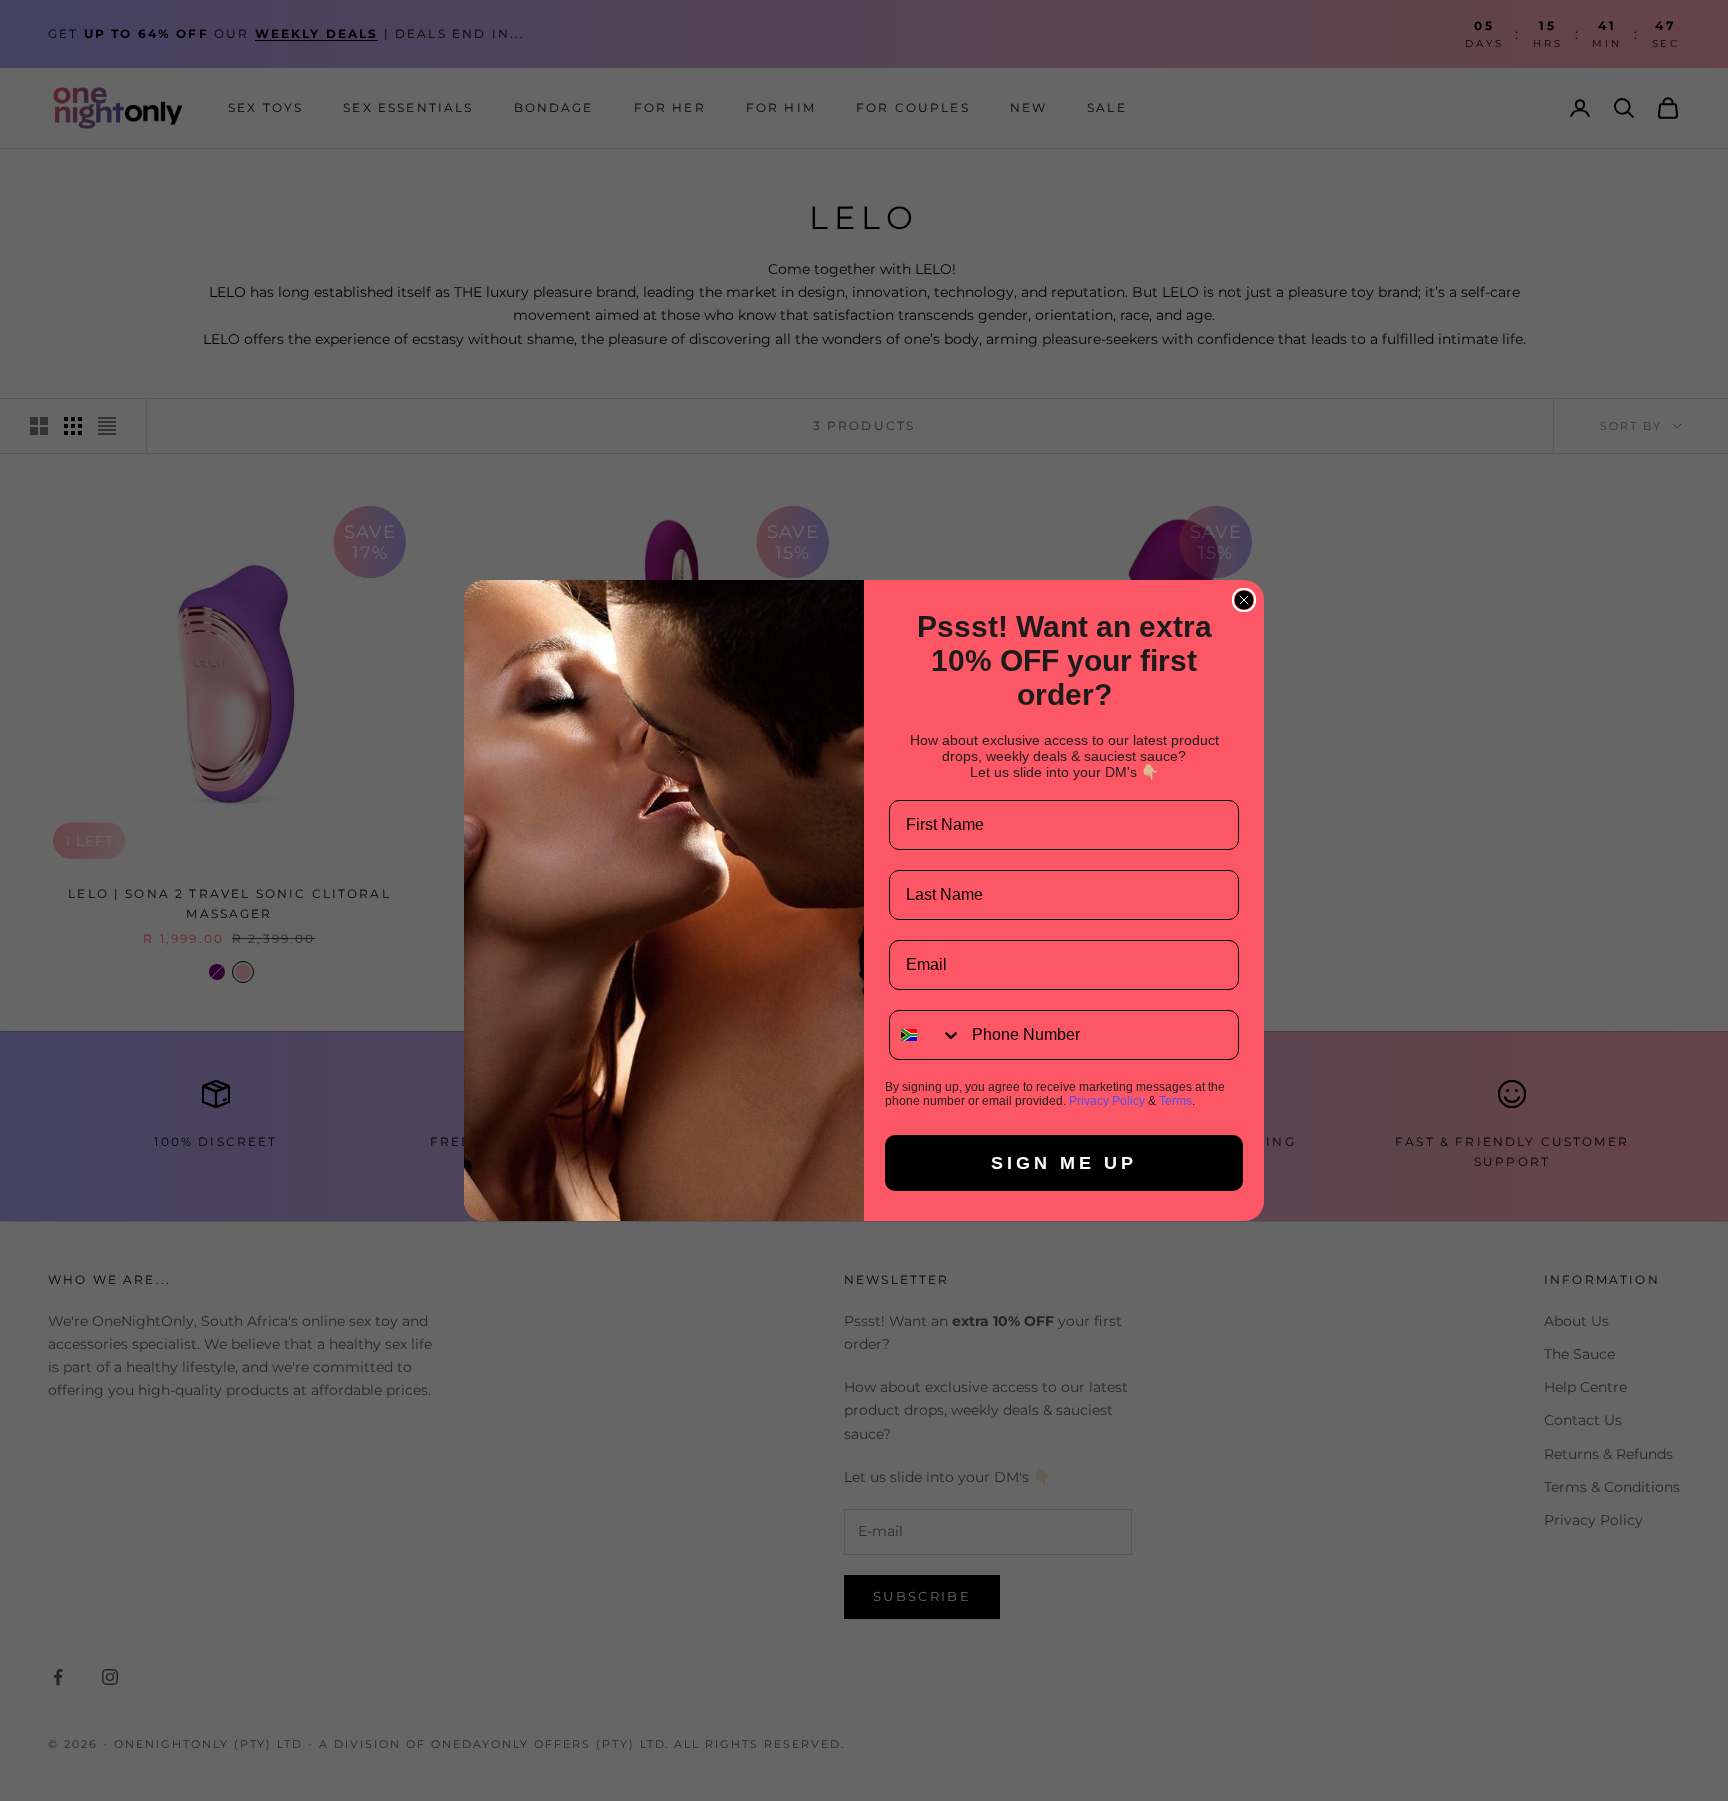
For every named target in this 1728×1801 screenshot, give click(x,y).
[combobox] (926, 1035)
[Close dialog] (1244, 600)
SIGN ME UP (1064, 1163)
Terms (1175, 1101)
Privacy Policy (1107, 1101)
